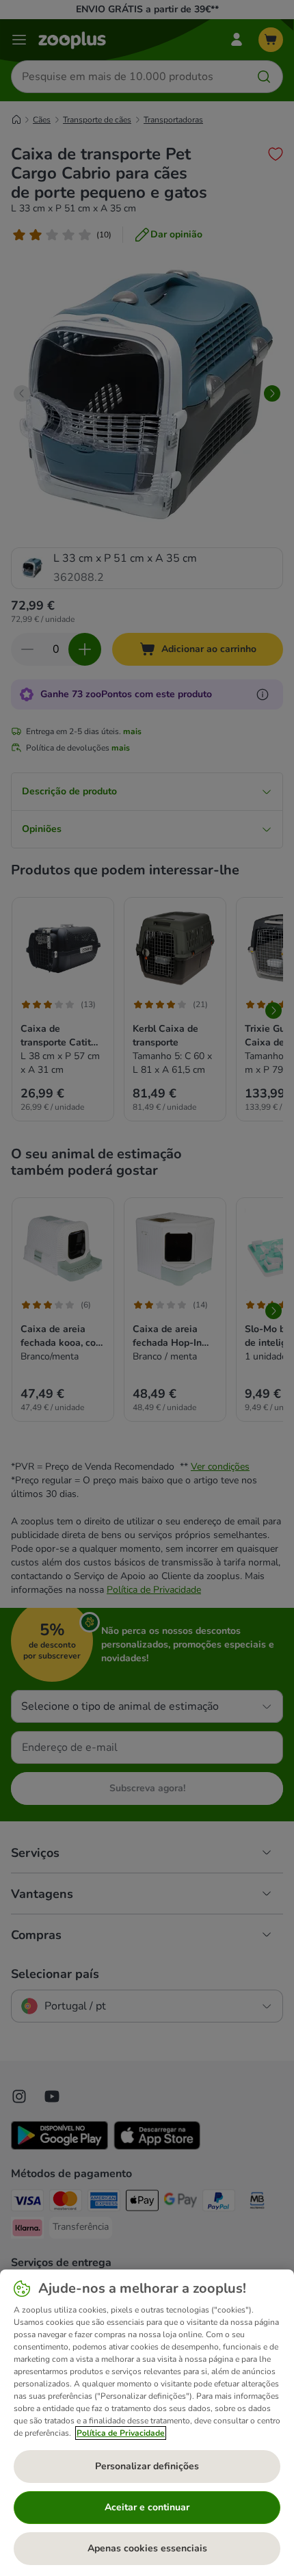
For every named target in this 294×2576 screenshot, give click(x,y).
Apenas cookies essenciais (147, 2548)
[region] (147, 2423)
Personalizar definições (147, 2466)
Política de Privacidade (121, 2433)
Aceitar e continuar (147, 2507)
